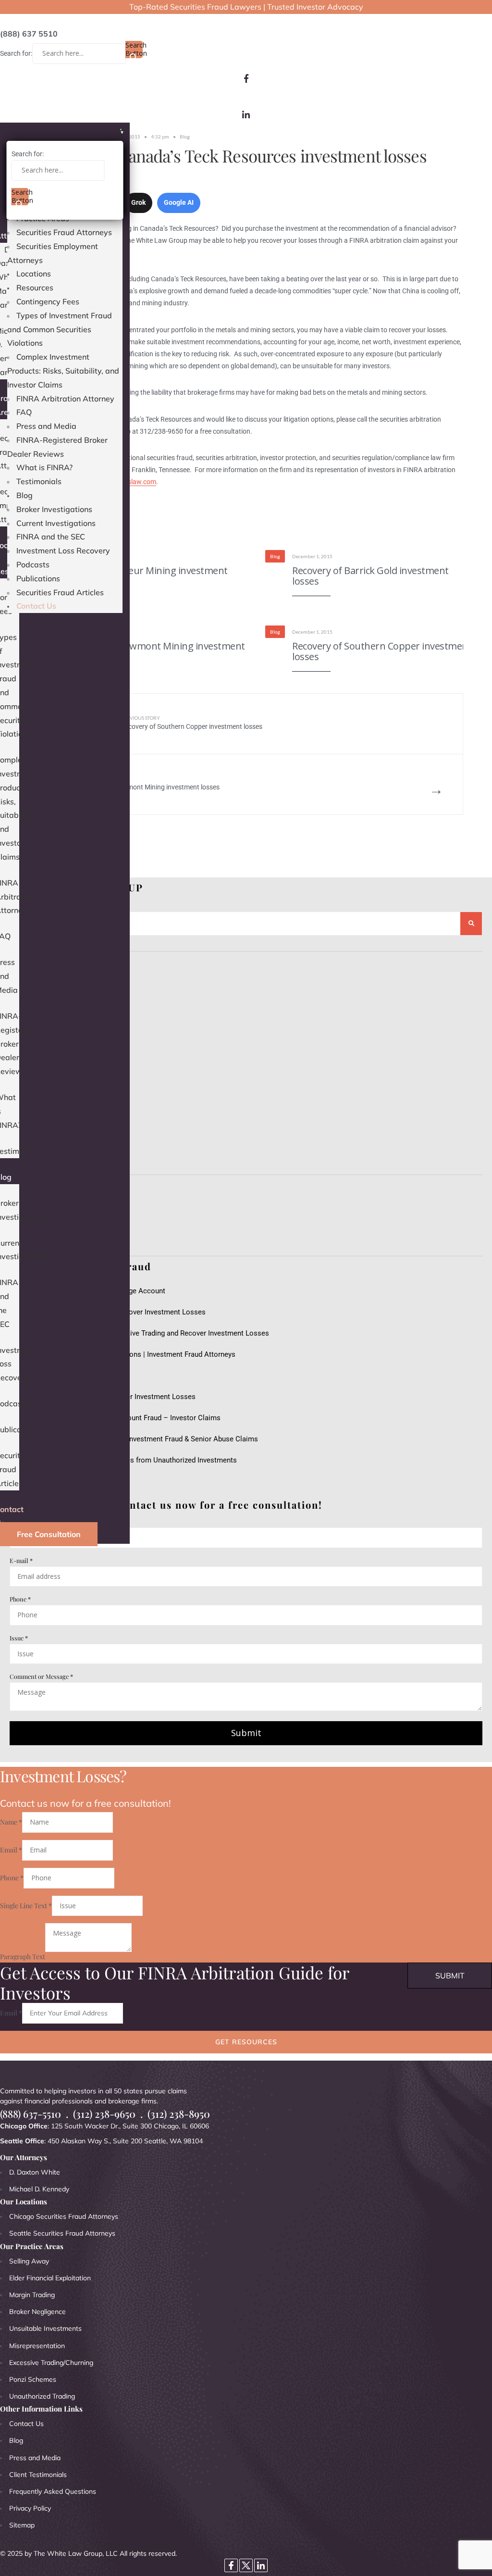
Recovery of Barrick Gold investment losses (370, 576)
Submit (246, 1733)
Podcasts (33, 564)
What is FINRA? (44, 467)
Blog (25, 495)
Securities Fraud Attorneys (64, 232)
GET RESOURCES (246, 2042)
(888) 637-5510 (31, 2114)
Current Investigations (56, 523)
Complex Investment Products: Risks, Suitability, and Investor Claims (63, 371)
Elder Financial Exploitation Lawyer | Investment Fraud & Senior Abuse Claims (134, 1439)
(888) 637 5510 (29, 34)
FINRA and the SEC (51, 537)
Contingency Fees (48, 301)
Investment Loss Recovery (63, 550)
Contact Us (36, 606)
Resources (35, 288)
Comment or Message (41, 1676)
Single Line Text (26, 1906)
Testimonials (39, 481)
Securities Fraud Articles (60, 592)
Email (11, 1850)
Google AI (179, 202)
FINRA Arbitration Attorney (65, 399)
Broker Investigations (54, 509)
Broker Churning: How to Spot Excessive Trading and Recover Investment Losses (139, 1333)
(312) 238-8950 (179, 2114)
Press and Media (46, 426)
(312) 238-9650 (104, 2114)
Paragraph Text (23, 1957)
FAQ (24, 412)
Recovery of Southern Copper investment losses (382, 651)
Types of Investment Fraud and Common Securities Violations (60, 329)
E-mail (21, 1560)
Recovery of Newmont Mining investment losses (155, 651)
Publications (38, 578)
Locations (34, 274)
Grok (138, 202)
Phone (20, 1599)
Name (11, 1822)
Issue (19, 1638)
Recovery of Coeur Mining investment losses (147, 576)
